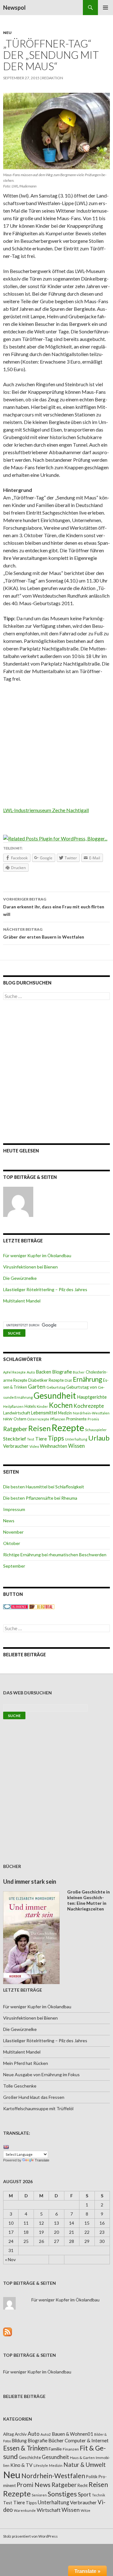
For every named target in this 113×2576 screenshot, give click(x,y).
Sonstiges (62, 2494)
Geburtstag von (82, 1387)
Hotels (30, 1406)
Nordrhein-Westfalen (91, 1413)
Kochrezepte (89, 1406)
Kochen (61, 1405)
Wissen (76, 1446)
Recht (83, 2485)
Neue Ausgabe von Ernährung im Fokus (41, 2074)
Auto (31, 1372)
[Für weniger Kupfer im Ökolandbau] (18, 1202)
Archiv (21, 2434)
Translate (42, 2160)
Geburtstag (56, 1387)
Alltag (8, 2434)
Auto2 (46, 2434)
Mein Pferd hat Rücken (26, 2063)
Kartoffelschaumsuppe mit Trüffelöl (38, 2108)
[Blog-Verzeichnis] (16, 1606)
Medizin (65, 1413)
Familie (55, 2449)
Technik (99, 2495)
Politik (92, 2477)
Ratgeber (15, 1429)
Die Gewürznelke (20, 1278)
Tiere (41, 1439)
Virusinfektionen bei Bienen (30, 1267)
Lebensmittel (44, 1413)
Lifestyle (41, 2465)
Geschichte (30, 2457)
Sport (84, 2494)
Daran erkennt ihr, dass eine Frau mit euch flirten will (54, 907)
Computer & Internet (87, 2440)
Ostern (20, 1419)
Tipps (56, 1438)
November (13, 1532)
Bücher (79, 1372)
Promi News (34, 2485)
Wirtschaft (49, 2510)
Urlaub (99, 1438)
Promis (93, 1419)
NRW (8, 1419)
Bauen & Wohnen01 (73, 2434)
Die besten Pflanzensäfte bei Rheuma (40, 1498)
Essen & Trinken (25, 2448)
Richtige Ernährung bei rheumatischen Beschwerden (55, 1555)
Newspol (14, 8)
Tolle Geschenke (20, 2086)
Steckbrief (15, 1439)
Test (31, 1439)
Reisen (39, 1428)
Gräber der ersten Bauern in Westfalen (44, 933)
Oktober (12, 1543)
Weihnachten (54, 1446)
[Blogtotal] (42, 1606)
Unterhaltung (76, 1439)
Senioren (39, 2495)
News (9, 1521)
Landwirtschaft (17, 1413)
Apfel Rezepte (14, 1372)
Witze (86, 2510)
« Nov (10, 2259)
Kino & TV (22, 2465)
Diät (68, 1380)
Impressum (14, 1509)
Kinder (42, 1406)
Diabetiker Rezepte (46, 1380)
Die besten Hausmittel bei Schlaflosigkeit (44, 1487)
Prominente (76, 1419)
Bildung (19, 2441)
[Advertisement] (56, 747)
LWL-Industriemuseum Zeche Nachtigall (46, 810)
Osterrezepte (38, 1419)
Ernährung (87, 1379)
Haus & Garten (82, 2457)
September (14, 1566)
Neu (7, 33)
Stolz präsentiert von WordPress (30, 2536)
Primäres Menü (105, 8)
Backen (43, 1372)
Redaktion (53, 78)
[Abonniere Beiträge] (8, 2331)
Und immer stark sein (30, 1882)
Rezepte (68, 1427)
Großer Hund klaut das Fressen (34, 2097)
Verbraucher (16, 1446)
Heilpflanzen (13, 1406)
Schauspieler (96, 1430)
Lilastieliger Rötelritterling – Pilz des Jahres (45, 1289)
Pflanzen (58, 1419)
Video (34, 1446)
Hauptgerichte (92, 1397)
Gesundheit (55, 1396)
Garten (37, 1387)
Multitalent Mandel (22, 1301)
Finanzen (71, 2449)
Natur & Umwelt (85, 2465)
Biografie (62, 1372)
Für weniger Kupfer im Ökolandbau (37, 1255)
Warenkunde (25, 2510)
